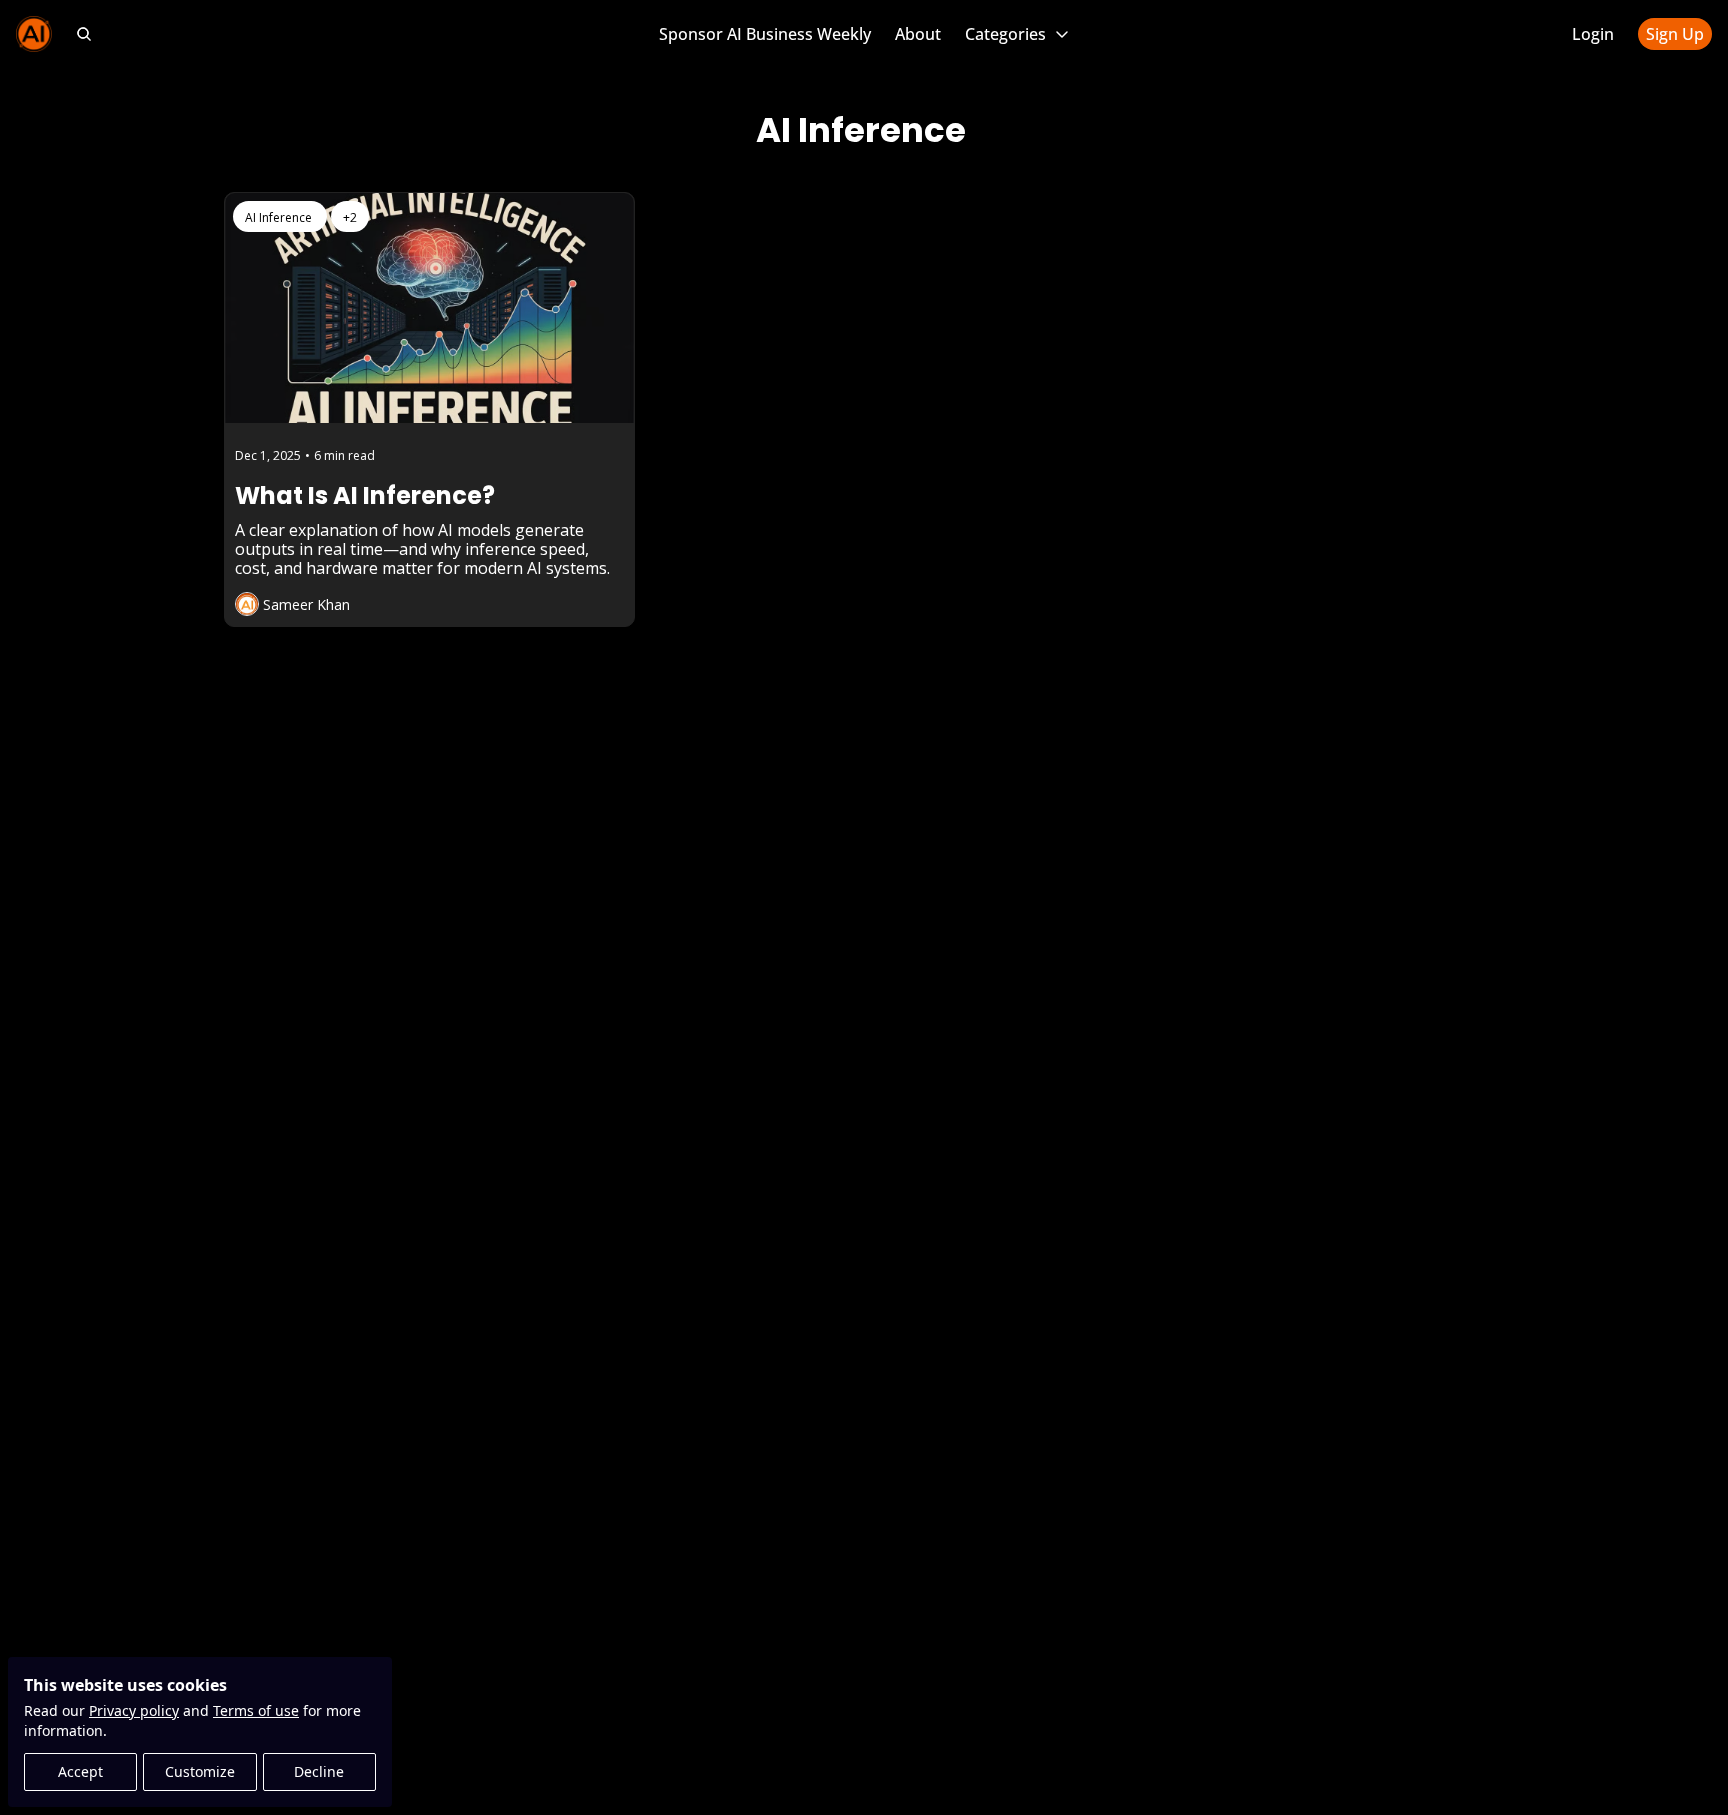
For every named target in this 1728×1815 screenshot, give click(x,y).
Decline (319, 1771)
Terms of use (256, 1710)
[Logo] (34, 34)
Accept (80, 1771)
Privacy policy (134, 1710)
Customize (200, 1771)
